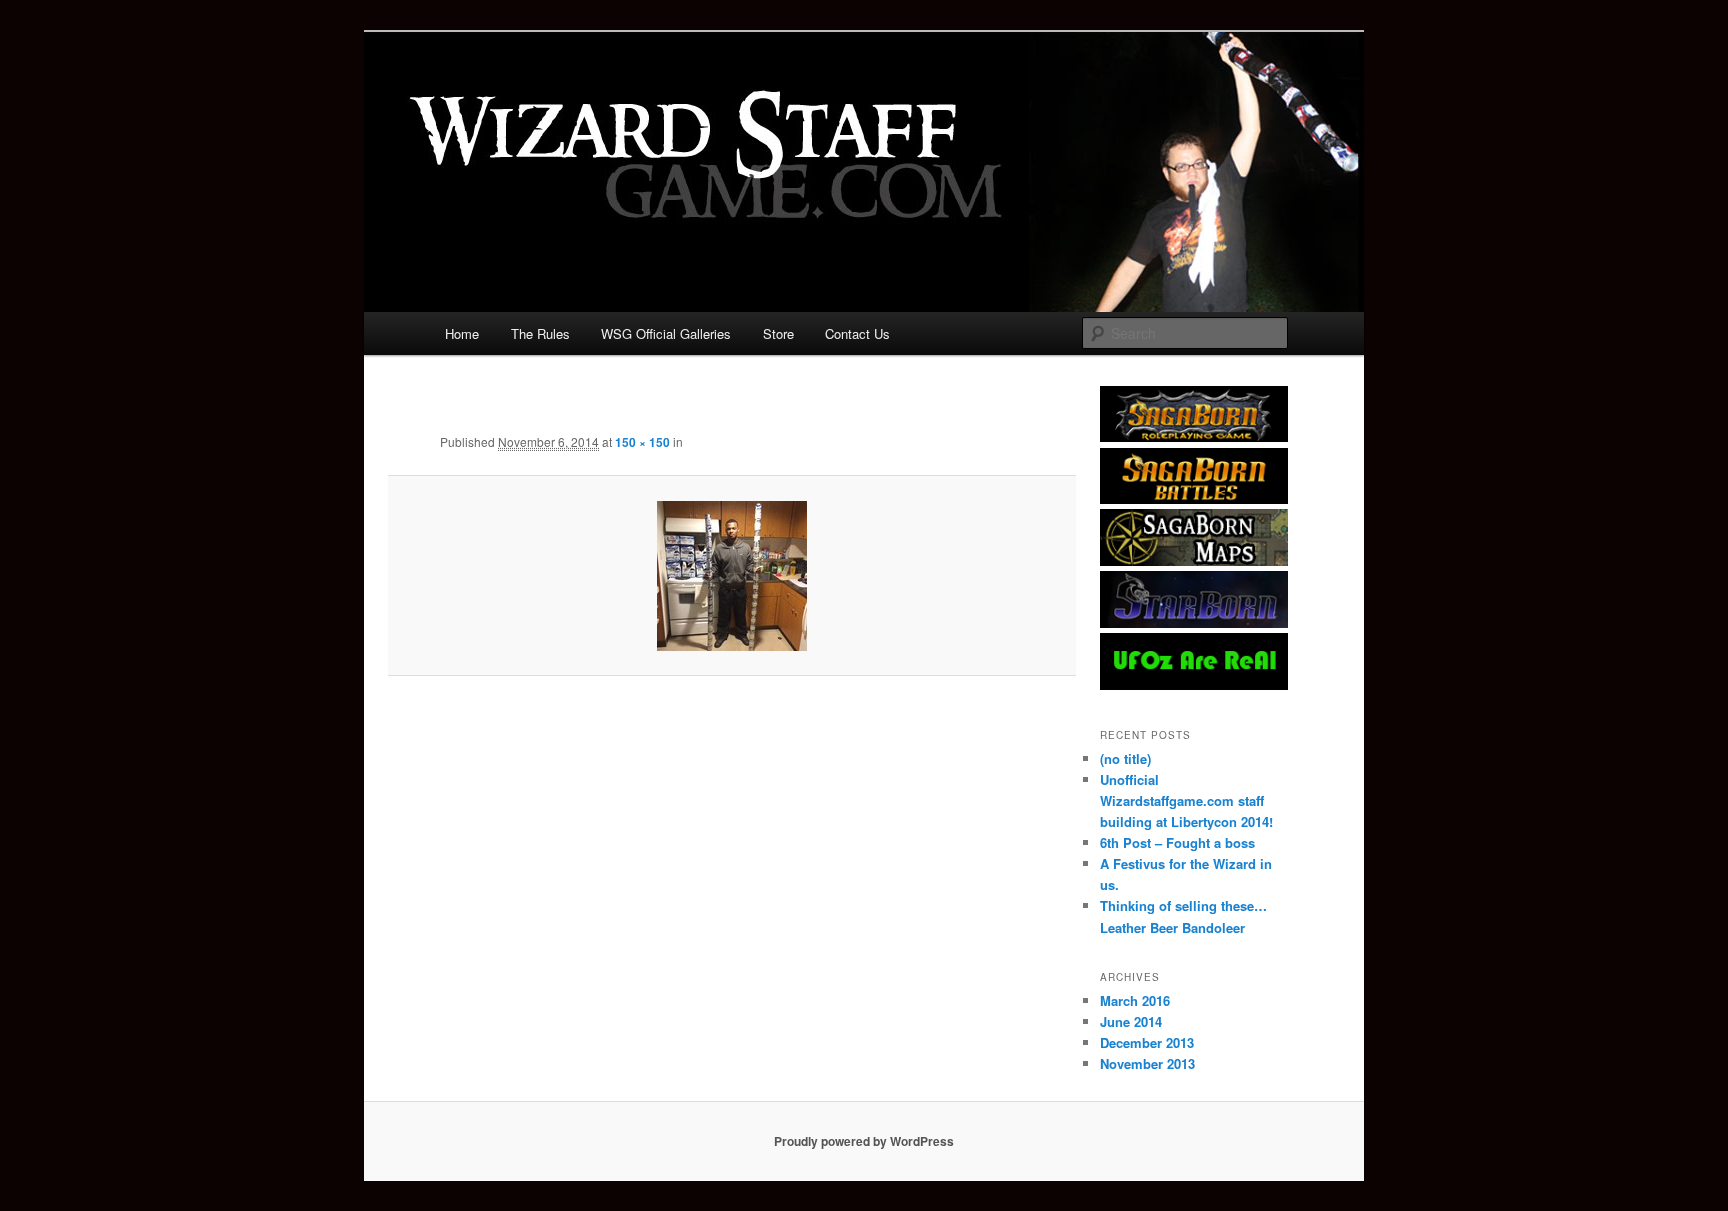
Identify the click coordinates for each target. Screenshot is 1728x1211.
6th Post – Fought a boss (1177, 842)
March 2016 (1135, 1000)
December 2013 (1147, 1042)
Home (462, 333)
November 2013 (1147, 1063)
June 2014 (1131, 1021)
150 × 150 (642, 442)
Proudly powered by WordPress (864, 1141)
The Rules (540, 333)
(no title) (1125, 758)
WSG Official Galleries (666, 333)
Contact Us (857, 333)
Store (778, 333)
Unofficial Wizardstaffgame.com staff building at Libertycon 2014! (1186, 800)
